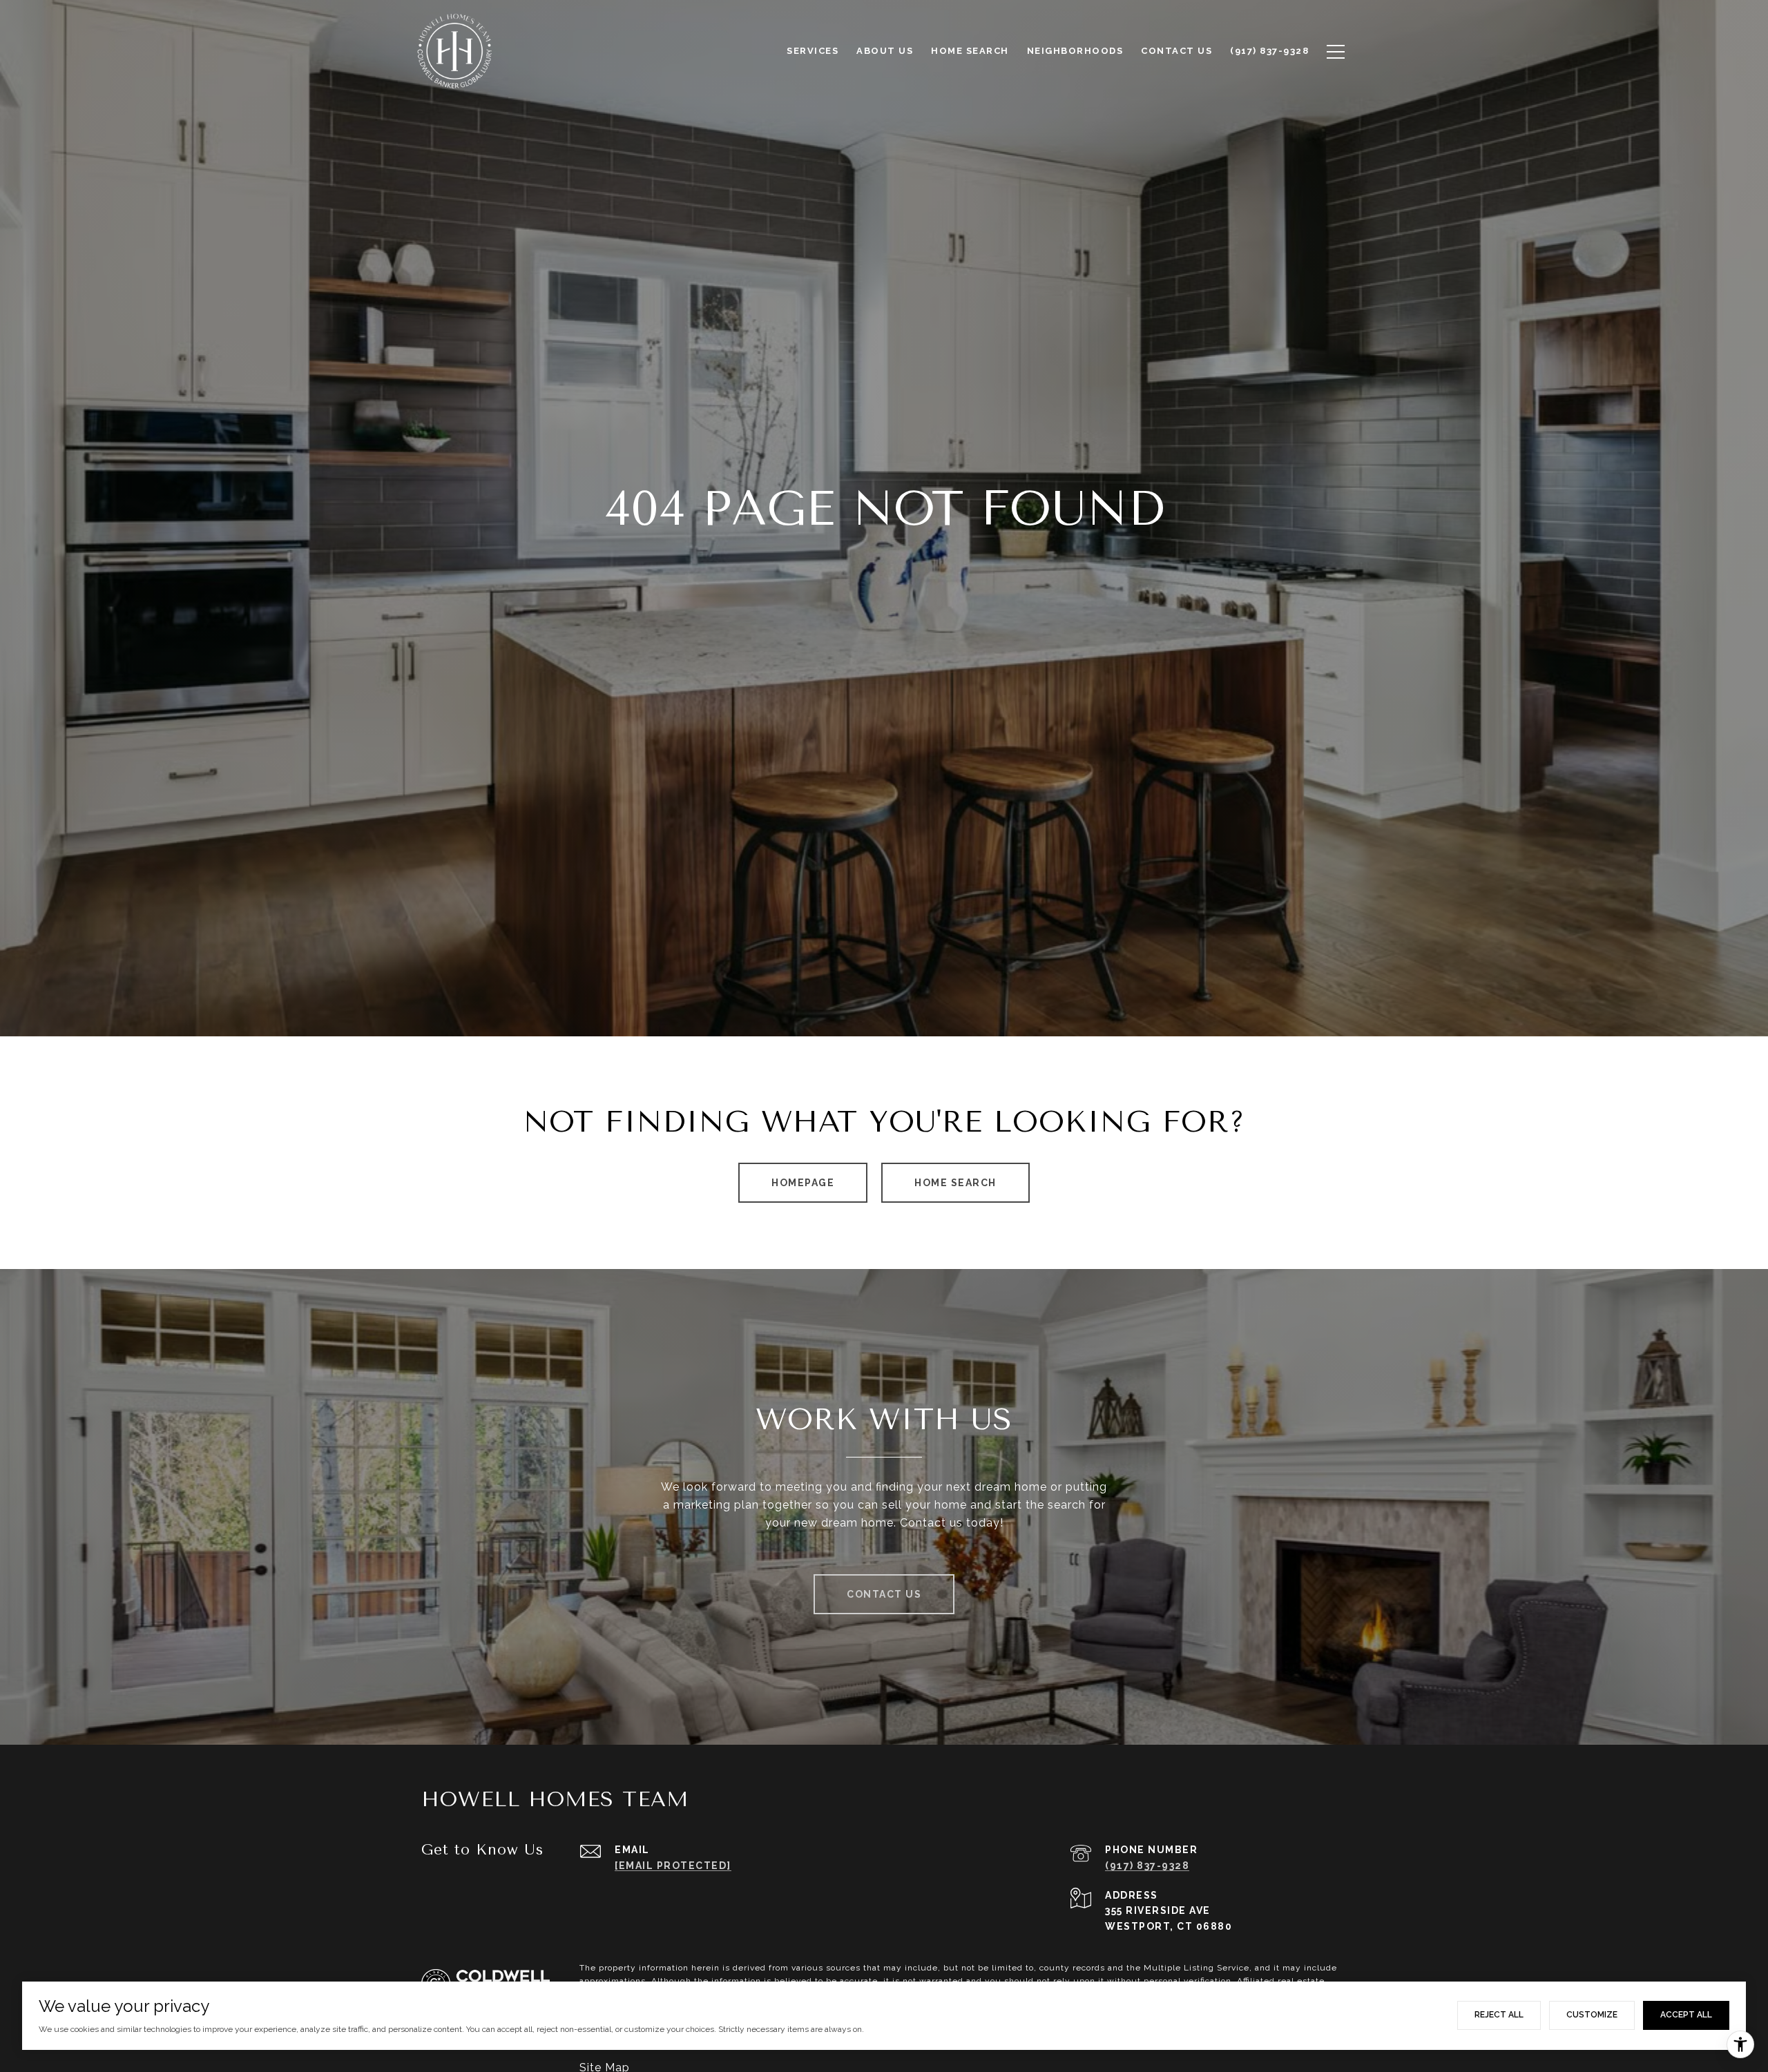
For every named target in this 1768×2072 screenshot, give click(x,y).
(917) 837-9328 (1147, 1866)
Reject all (1499, 2015)
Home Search (955, 1183)
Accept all (1686, 2015)
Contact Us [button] (884, 1594)
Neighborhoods (1075, 51)
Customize (1592, 2015)
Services (813, 51)
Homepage (803, 1183)
